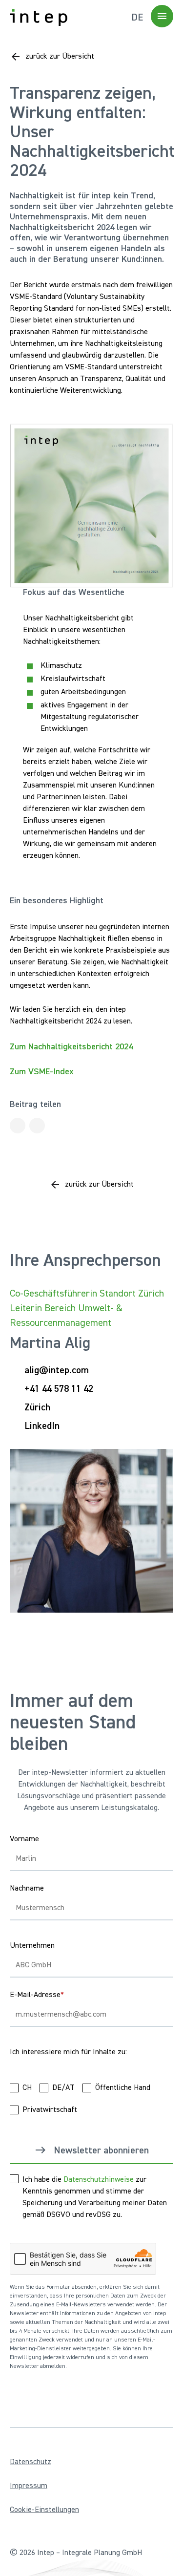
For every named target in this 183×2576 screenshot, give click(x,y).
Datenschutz (30, 2462)
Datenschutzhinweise (99, 2180)
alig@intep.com (57, 1370)
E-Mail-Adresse (37, 1995)
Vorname (24, 1839)
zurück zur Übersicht (60, 57)
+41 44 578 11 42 (59, 1389)
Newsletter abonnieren (101, 2150)
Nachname (27, 1889)
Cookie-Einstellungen (44, 2510)
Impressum (29, 2486)
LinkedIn (42, 1426)
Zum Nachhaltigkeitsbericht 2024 (71, 1047)
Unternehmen (32, 1946)
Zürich (37, 1407)
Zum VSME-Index (42, 1072)
